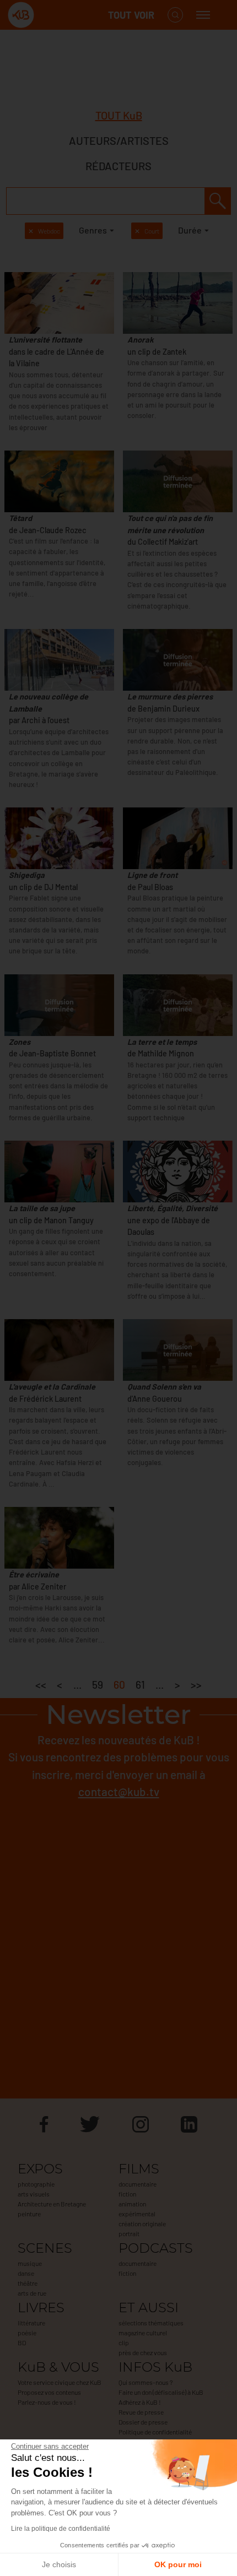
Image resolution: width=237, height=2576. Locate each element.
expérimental (137, 2214)
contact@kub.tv (119, 1791)
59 (98, 1685)
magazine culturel (143, 2333)
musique (30, 2263)
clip (124, 2342)
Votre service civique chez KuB (60, 2382)
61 (140, 1685)
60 (119, 1685)
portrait (129, 2233)
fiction (127, 2194)
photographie (36, 2184)
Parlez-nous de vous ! (47, 2402)
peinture (29, 2214)
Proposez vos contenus (49, 2392)
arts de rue (32, 2293)
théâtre (28, 2283)
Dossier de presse (143, 2422)
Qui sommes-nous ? (146, 2382)
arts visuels (34, 2194)
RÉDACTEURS (118, 166)
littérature (31, 2323)
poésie (27, 2333)
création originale (142, 2224)
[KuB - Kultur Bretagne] (52, 15)
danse (26, 2273)
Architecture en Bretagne (52, 2204)
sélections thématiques (151, 2323)
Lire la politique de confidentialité (61, 2529)
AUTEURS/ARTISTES (119, 140)
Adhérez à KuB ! (140, 2402)
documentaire (138, 2184)
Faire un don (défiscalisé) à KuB (161, 2392)
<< (41, 1685)
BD (22, 2342)
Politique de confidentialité (155, 2432)
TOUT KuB (119, 115)
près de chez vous (143, 2352)
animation (132, 2204)
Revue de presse (141, 2412)
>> (196, 1685)
